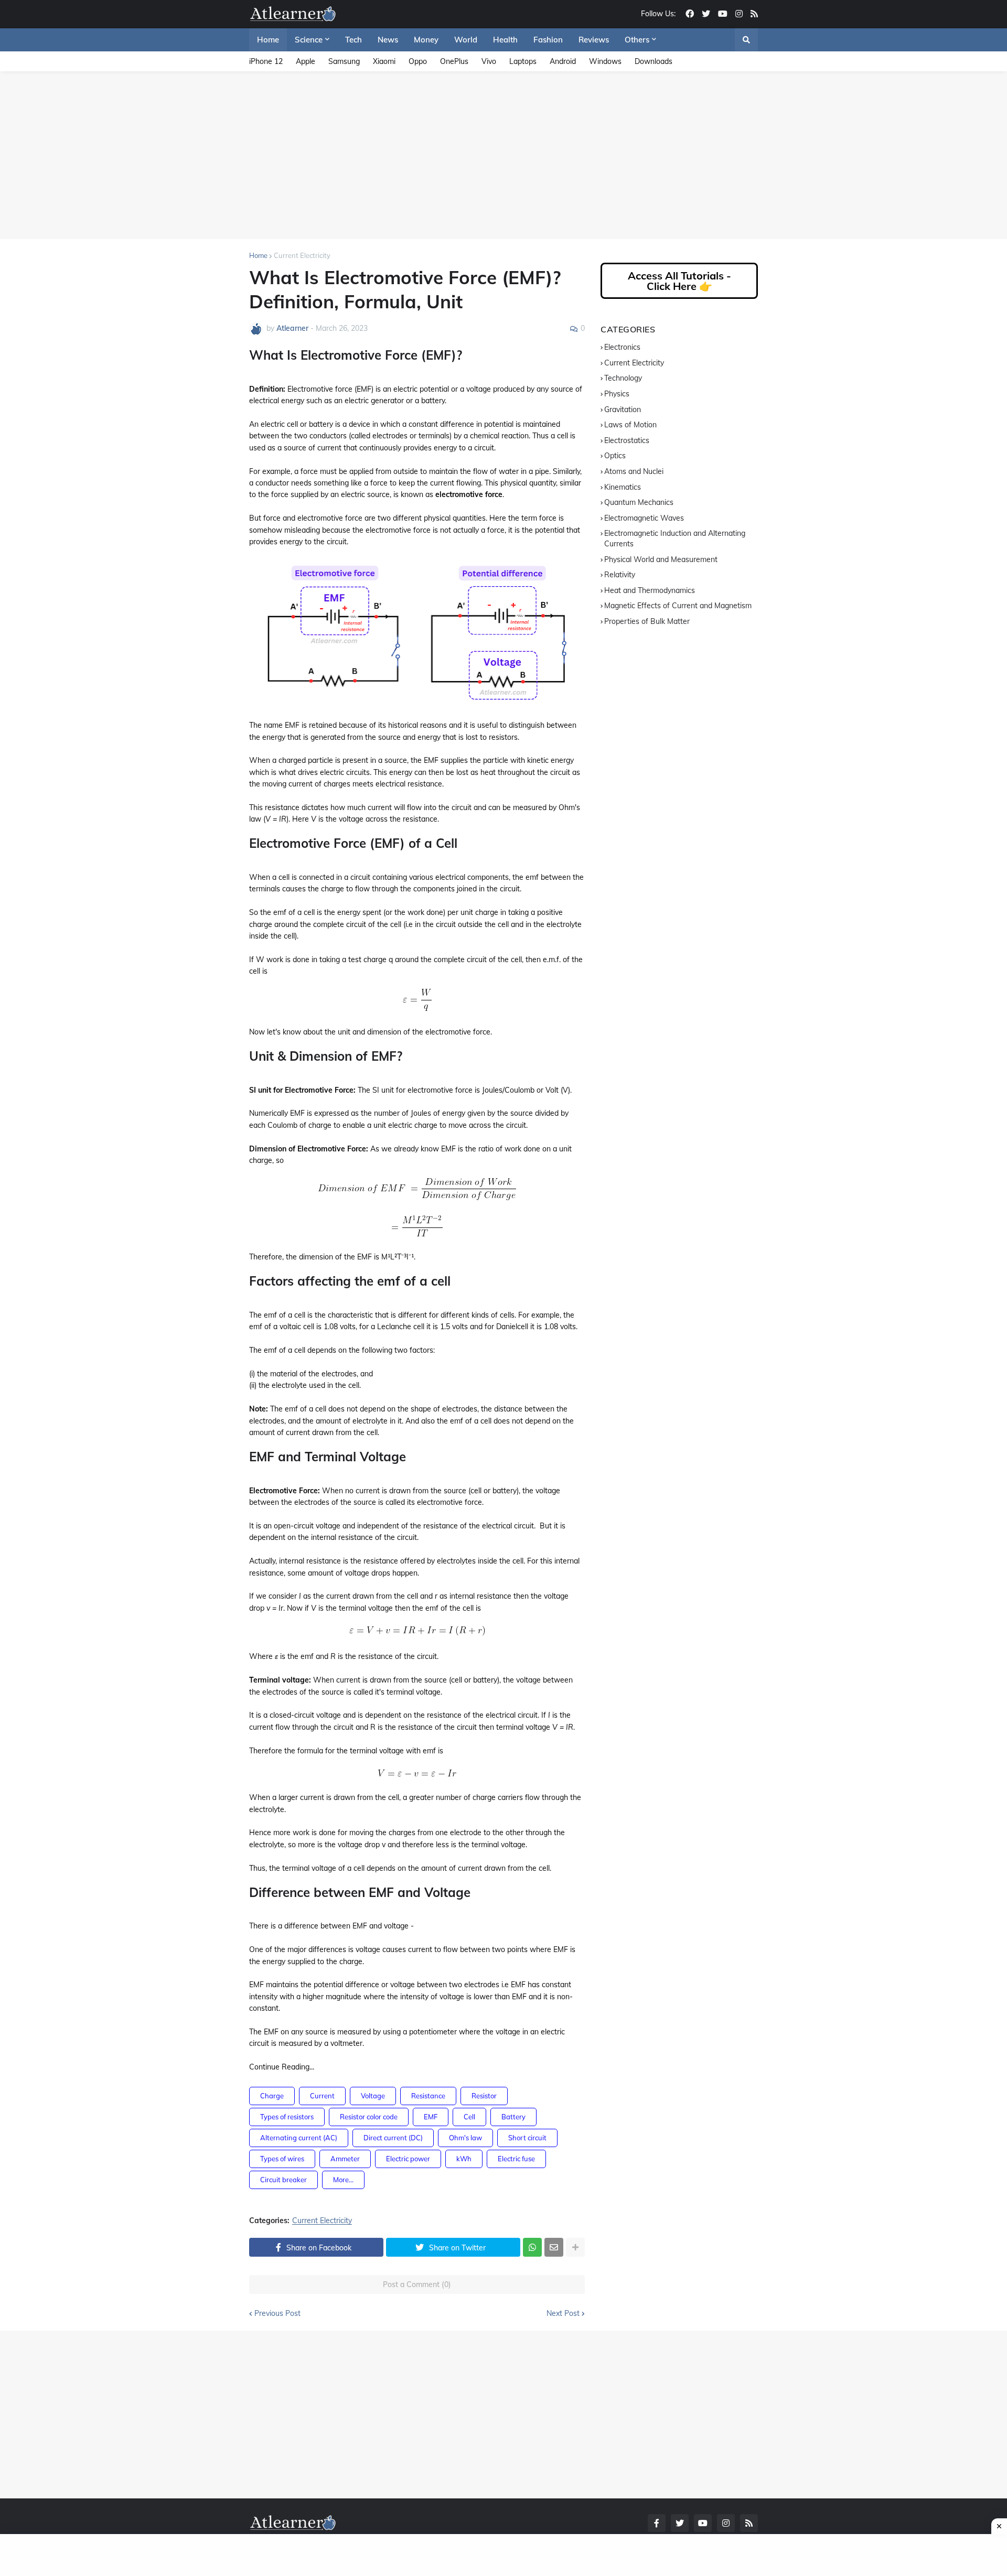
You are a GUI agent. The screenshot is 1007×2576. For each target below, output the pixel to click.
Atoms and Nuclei (634, 471)
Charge (272, 2096)
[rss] (754, 14)
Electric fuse (516, 2159)
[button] (746, 40)
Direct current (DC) (393, 2138)
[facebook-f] (657, 2523)
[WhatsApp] (532, 2247)
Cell (469, 2117)
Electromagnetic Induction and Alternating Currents (675, 538)
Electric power (408, 2159)
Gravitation (623, 409)
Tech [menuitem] (353, 40)
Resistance (428, 2096)
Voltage (373, 2096)
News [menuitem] (388, 40)
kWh (464, 2159)
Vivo (489, 61)
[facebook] (690, 14)
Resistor (484, 2096)
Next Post (563, 2313)
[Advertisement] (504, 155)
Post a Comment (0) (417, 2284)
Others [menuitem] (637, 40)
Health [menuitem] (505, 40)
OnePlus (454, 61)
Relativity (620, 575)
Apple (306, 61)
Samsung (344, 61)
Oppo (418, 61)
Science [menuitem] (309, 40)
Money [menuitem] (426, 40)
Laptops (523, 61)
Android (563, 61)
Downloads (654, 61)
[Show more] (575, 2247)
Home (258, 255)
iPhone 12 (266, 61)
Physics (617, 394)
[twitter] (706, 14)
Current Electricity (302, 255)
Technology (623, 378)
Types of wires (282, 2159)
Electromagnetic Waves (644, 518)
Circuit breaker (283, 2180)
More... (343, 2180)
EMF (431, 2117)
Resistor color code (369, 2117)
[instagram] (739, 14)
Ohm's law (465, 2138)
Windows (605, 61)
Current (322, 2096)
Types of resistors (287, 2117)
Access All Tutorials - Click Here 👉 (679, 281)
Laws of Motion (630, 425)
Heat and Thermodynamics (650, 590)
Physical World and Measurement (661, 559)
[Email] (554, 2247)
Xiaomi (384, 61)
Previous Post (277, 2313)
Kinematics (623, 487)
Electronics (622, 347)
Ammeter (345, 2159)
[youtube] (723, 14)
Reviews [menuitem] (594, 40)
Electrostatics (627, 440)
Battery (513, 2117)
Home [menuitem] (268, 40)
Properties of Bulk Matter (647, 621)
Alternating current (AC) (299, 2138)
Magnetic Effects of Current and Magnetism (678, 606)
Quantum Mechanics (639, 502)
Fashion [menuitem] (548, 40)
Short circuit (527, 2138)
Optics (615, 456)
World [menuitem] (466, 40)
